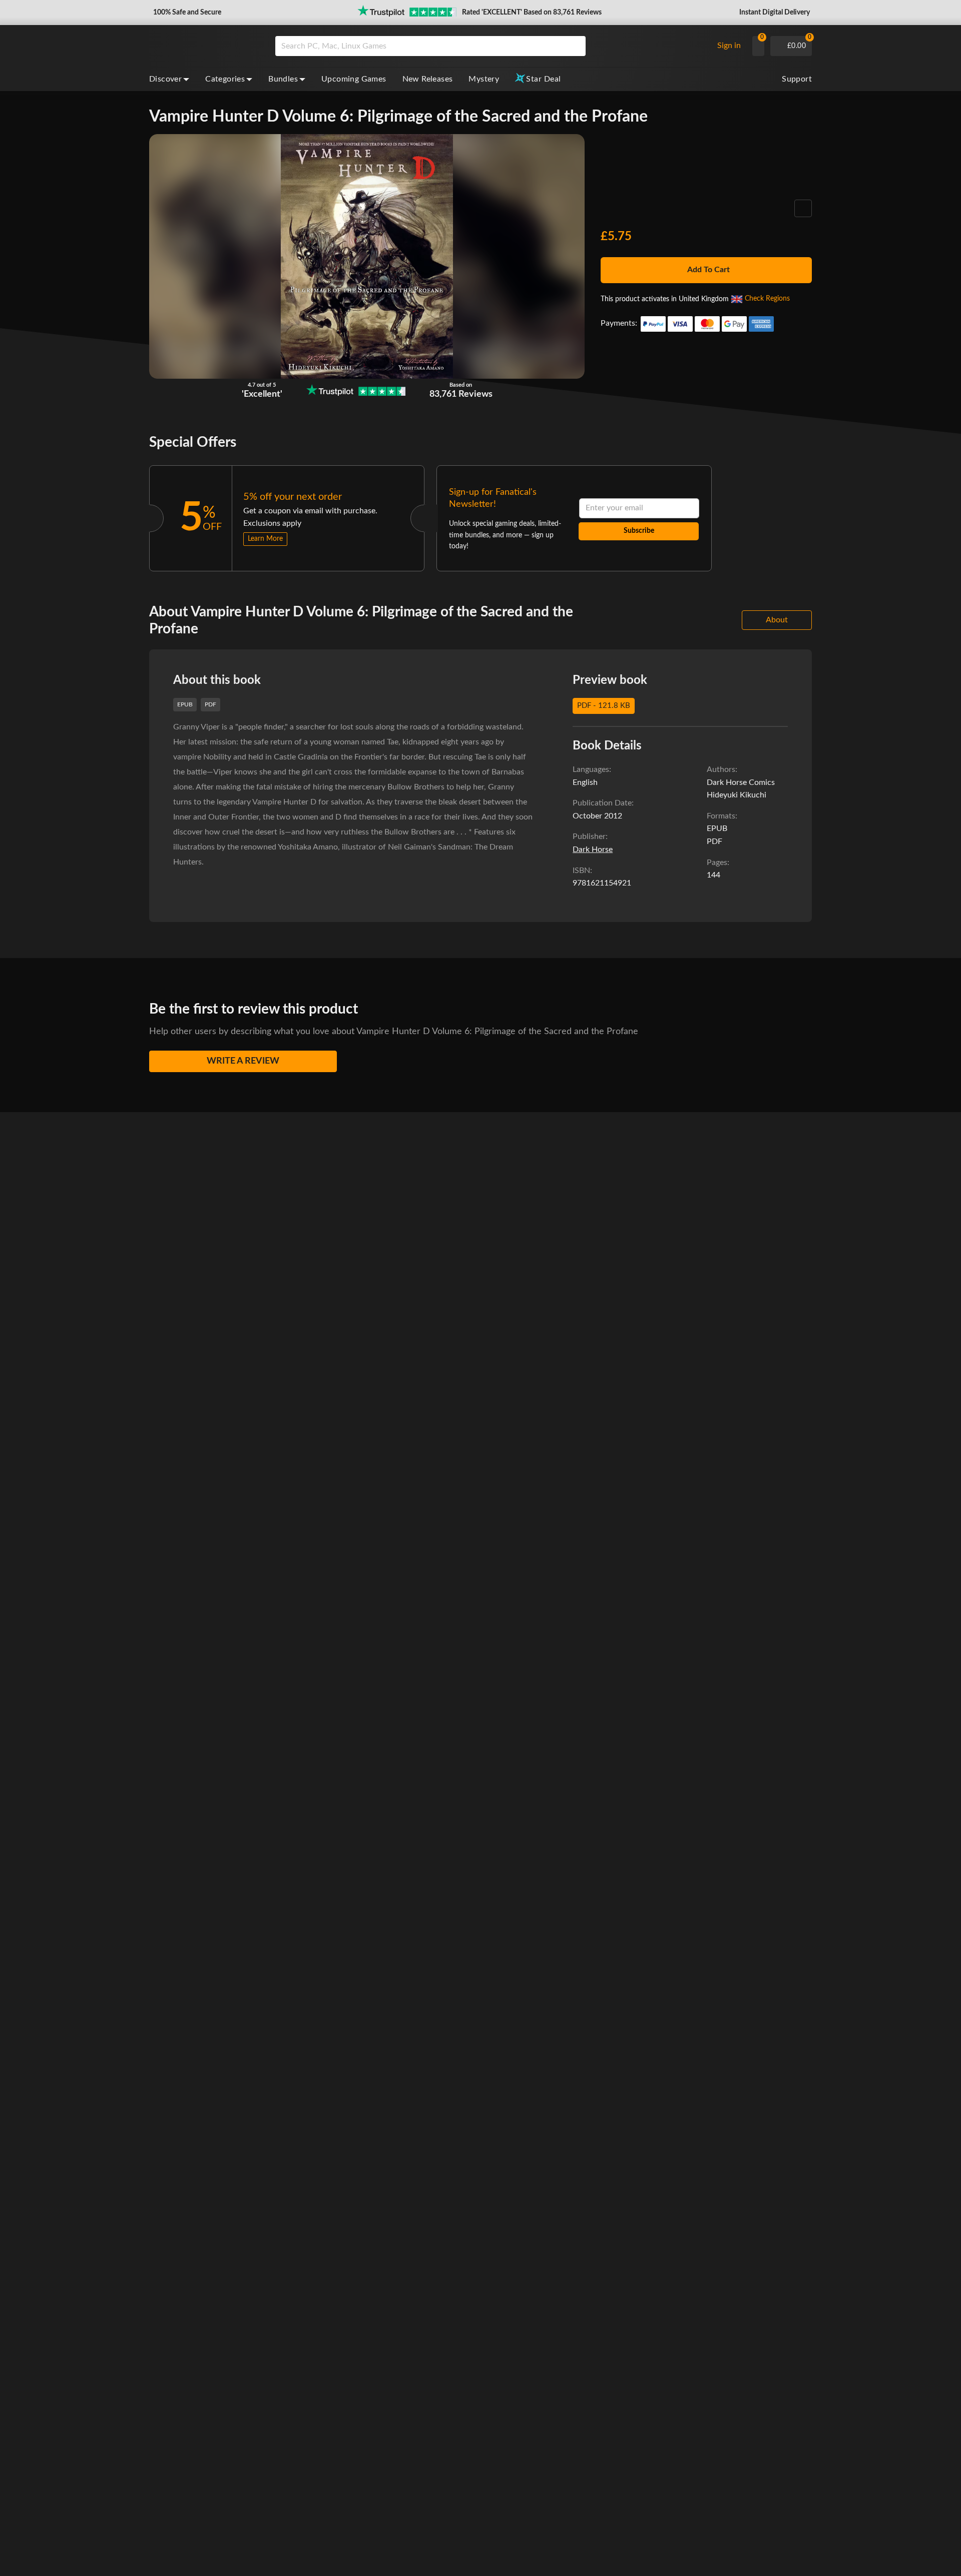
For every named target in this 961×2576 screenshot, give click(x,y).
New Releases (428, 79)
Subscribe (639, 531)
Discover (165, 79)
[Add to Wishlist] (803, 208)
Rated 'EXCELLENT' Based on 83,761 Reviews (532, 13)
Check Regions (767, 299)
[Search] (575, 46)
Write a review (243, 1061)
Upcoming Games (354, 79)
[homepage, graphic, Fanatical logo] (204, 46)
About (777, 620)
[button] (186, 13)
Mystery (484, 79)
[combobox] (491, 46)
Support (797, 79)
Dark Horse (593, 849)
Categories (225, 79)
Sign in (729, 46)
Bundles (283, 79)
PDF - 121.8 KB (604, 706)
